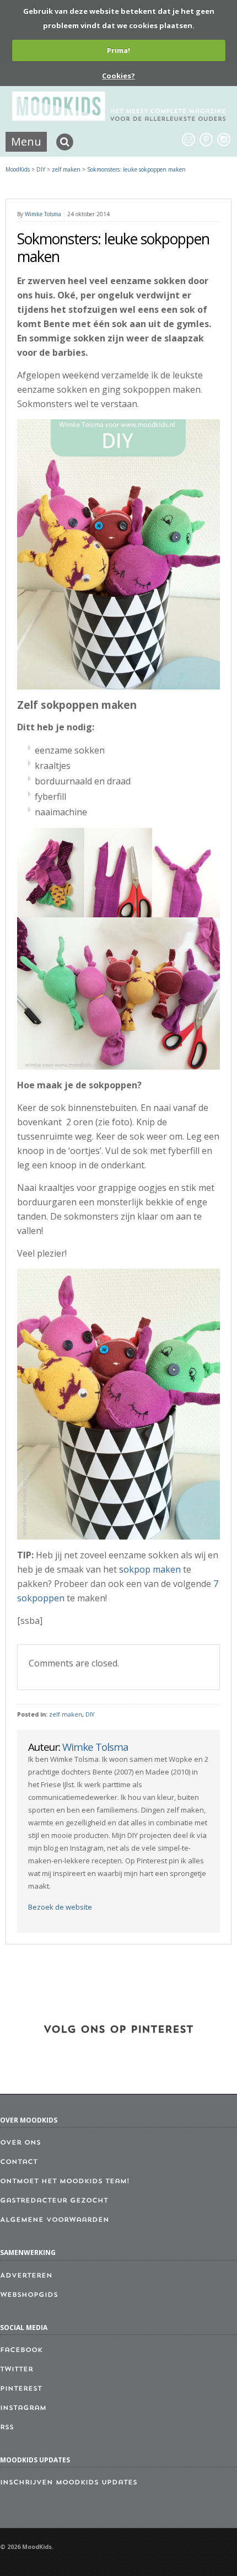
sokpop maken (150, 1569)
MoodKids (18, 169)
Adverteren (26, 2276)
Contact (19, 2162)
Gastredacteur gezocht (54, 2201)
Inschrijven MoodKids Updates (69, 2483)
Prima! (118, 50)
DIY (90, 1714)
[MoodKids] (119, 117)
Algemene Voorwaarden (55, 2220)
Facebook (21, 2350)
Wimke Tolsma (43, 214)
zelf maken (66, 1714)
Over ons (20, 2143)
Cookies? (118, 76)
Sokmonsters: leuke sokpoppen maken (136, 169)
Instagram (23, 2408)
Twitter (17, 2370)
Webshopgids (29, 2295)
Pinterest (21, 2389)
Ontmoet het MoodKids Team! (65, 2182)
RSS (7, 2428)
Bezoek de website (60, 1907)
